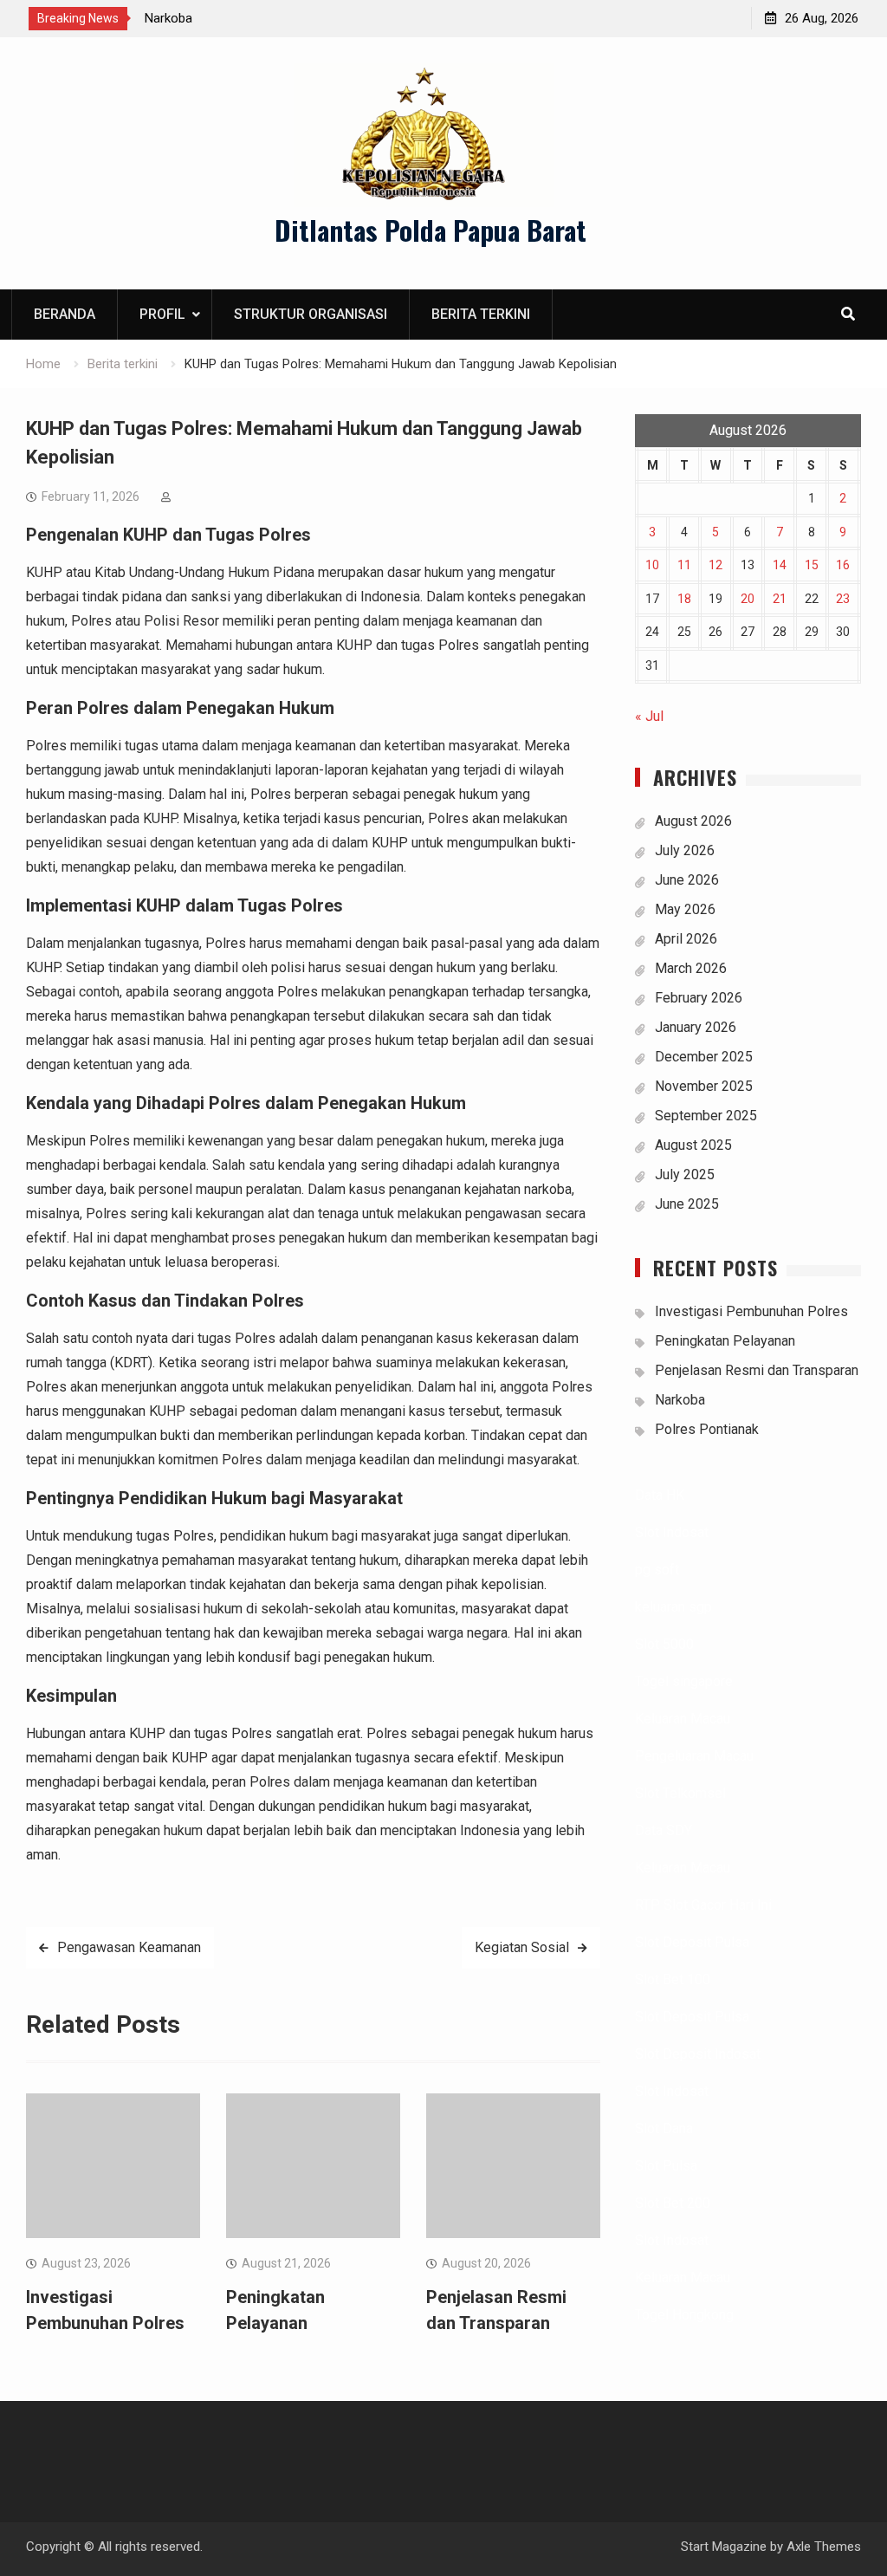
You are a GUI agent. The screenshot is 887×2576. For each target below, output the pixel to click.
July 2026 (685, 850)
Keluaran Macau (683, 1719)
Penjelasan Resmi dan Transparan (757, 1370)
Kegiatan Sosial (522, 1947)
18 (684, 599)
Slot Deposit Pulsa (692, 1942)
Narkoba (168, 18)
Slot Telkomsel (680, 1793)
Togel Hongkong (684, 2315)
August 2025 (693, 1145)
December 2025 (704, 1057)
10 (652, 565)
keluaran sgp (673, 1607)
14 (780, 565)
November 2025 (704, 1086)
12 (715, 565)
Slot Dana (664, 2128)
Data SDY (664, 1830)
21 (780, 599)
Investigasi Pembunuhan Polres (751, 1311)
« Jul (649, 716)
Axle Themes (824, 2547)
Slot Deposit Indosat (698, 2054)
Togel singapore (684, 1681)
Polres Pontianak (707, 1429)
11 (684, 565)
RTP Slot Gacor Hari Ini (703, 1905)
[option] (301, 18)
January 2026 (696, 1027)
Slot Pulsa (666, 2166)
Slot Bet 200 (673, 2203)
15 (812, 565)
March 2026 (691, 968)
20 (748, 599)
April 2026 (686, 939)
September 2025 (706, 1116)
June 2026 (687, 880)
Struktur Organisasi (311, 314)
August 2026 (693, 821)
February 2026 (699, 998)
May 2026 (685, 909)
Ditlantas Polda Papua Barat (431, 230)
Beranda (65, 314)
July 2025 (685, 1174)
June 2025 (687, 1204)
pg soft (657, 1570)
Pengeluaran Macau (694, 1756)
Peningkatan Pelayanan (725, 1341)
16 (843, 565)
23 (843, 599)
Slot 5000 (664, 1644)
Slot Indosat (672, 1532)
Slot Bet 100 (673, 1979)
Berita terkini (481, 314)
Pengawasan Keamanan (129, 1947)
